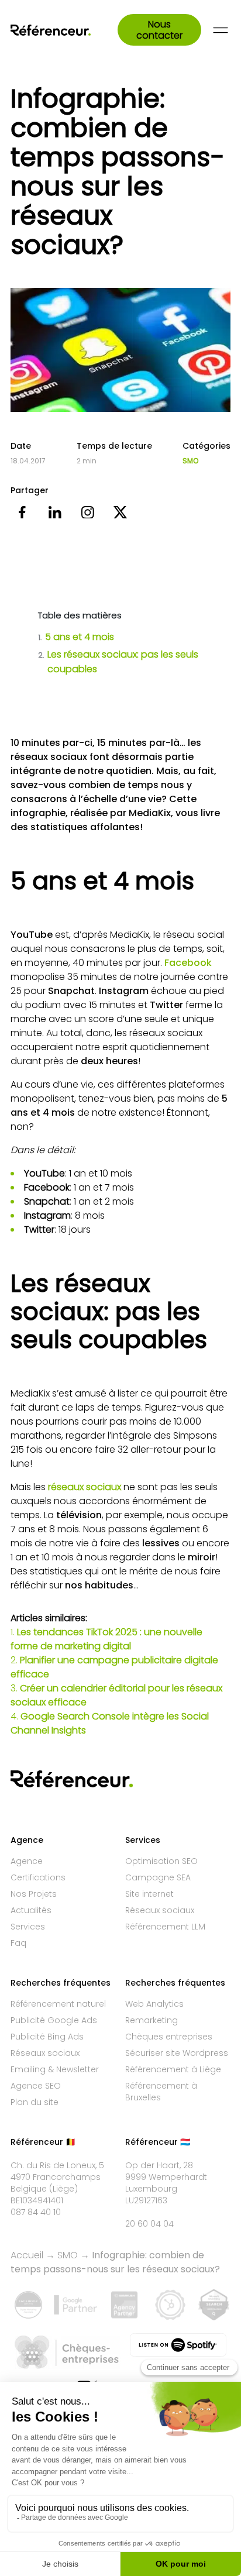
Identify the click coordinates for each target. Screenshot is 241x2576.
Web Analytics (154, 2004)
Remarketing (152, 2020)
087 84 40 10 (36, 2212)
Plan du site (35, 2102)
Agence (27, 1861)
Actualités (31, 1910)
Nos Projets (34, 1894)
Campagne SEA (158, 1877)
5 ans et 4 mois (76, 637)
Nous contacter (159, 30)
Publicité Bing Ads (47, 2037)
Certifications (38, 1877)
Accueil (27, 2255)
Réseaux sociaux (160, 1910)
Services (28, 1927)
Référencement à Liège (173, 2069)
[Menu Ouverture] (221, 30)
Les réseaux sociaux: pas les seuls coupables (118, 662)
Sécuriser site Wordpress (177, 2053)
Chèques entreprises (169, 2037)
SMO (190, 461)
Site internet (149, 1894)
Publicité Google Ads (54, 2020)
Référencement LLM (165, 1927)
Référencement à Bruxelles (161, 2092)
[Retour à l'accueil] (64, 30)
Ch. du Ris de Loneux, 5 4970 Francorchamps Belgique (57, 2177)
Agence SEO (36, 2086)
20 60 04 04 (149, 2224)
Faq (18, 1943)
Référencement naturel (58, 2004)
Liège (63, 2189)
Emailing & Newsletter (55, 2069)
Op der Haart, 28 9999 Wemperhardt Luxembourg (166, 2177)
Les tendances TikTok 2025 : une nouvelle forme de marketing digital (106, 1639)
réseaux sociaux (85, 1487)
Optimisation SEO (161, 1861)
